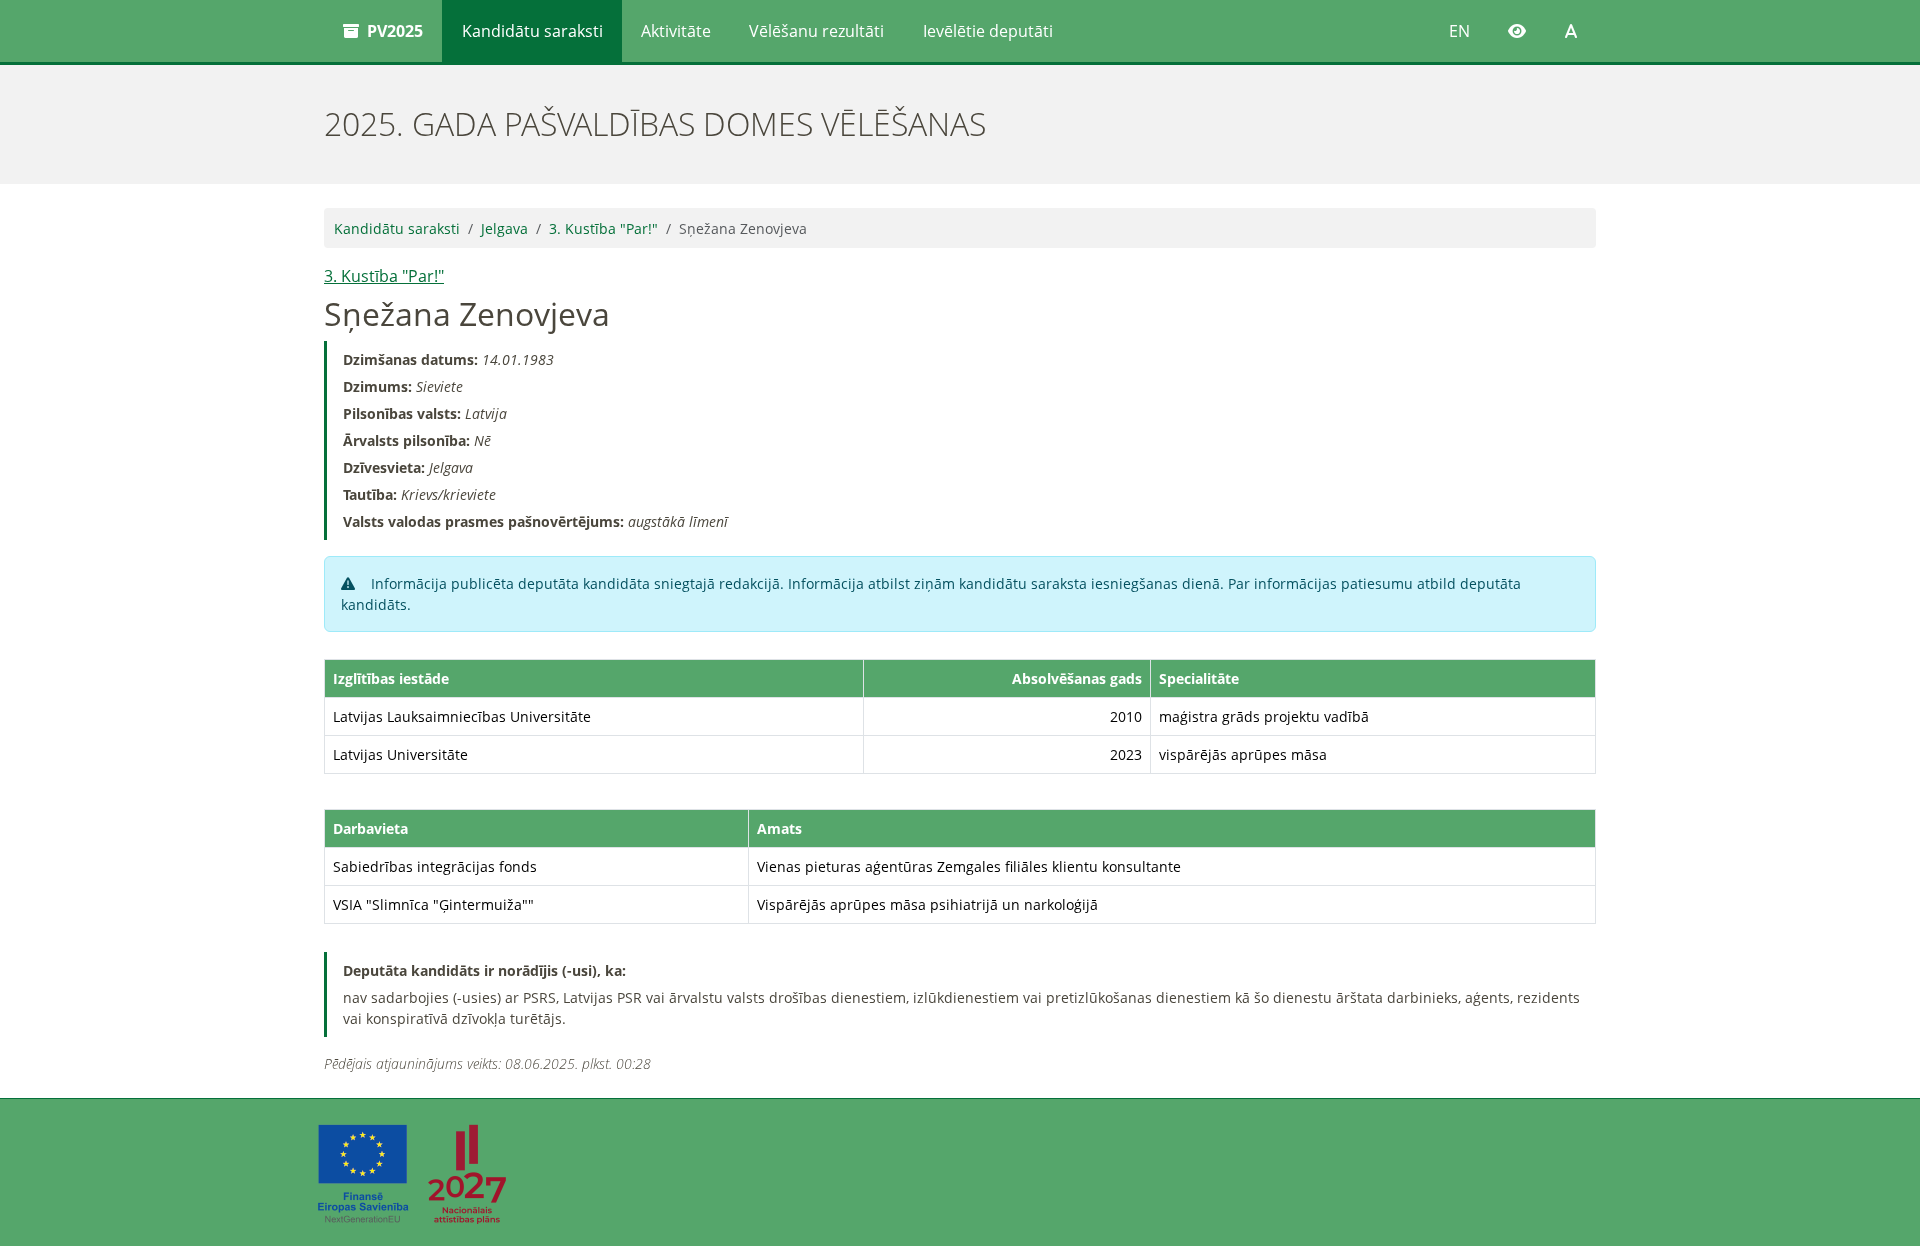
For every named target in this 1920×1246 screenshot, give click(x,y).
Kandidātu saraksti (532, 31)
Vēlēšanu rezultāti (816, 31)
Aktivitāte (676, 31)
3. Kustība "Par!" (603, 228)
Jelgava (504, 228)
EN (1459, 31)
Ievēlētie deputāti (988, 31)
